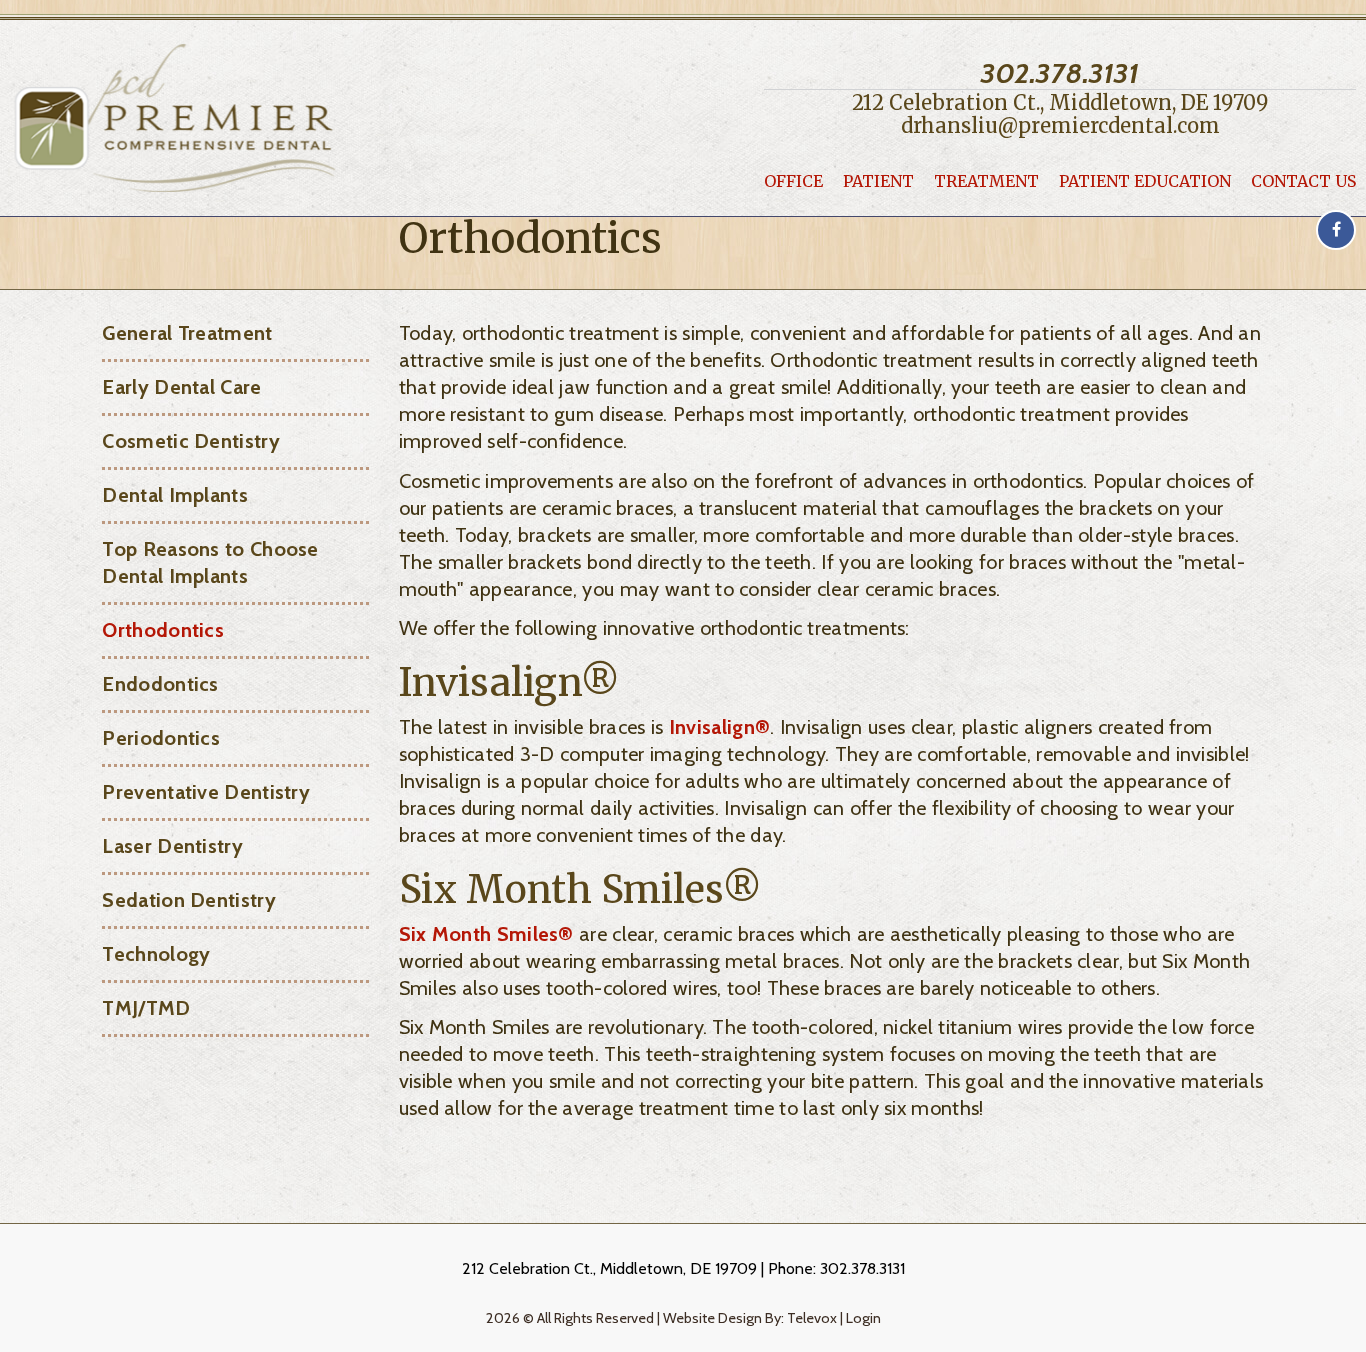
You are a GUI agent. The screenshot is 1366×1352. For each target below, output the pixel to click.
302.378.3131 (1060, 74)
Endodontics (160, 684)
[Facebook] (1336, 230)
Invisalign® (719, 727)
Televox (812, 1318)
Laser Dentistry (172, 846)
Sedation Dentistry (188, 900)
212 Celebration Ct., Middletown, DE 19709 (1060, 103)
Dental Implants (175, 495)
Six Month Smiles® (486, 934)
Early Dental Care (181, 387)
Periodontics (161, 738)
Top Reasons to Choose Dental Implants (210, 562)
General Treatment (187, 333)
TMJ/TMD (146, 1008)
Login (863, 1318)
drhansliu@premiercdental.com (1060, 126)
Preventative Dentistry (206, 792)
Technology (156, 954)
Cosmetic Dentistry (190, 441)
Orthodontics (163, 630)
